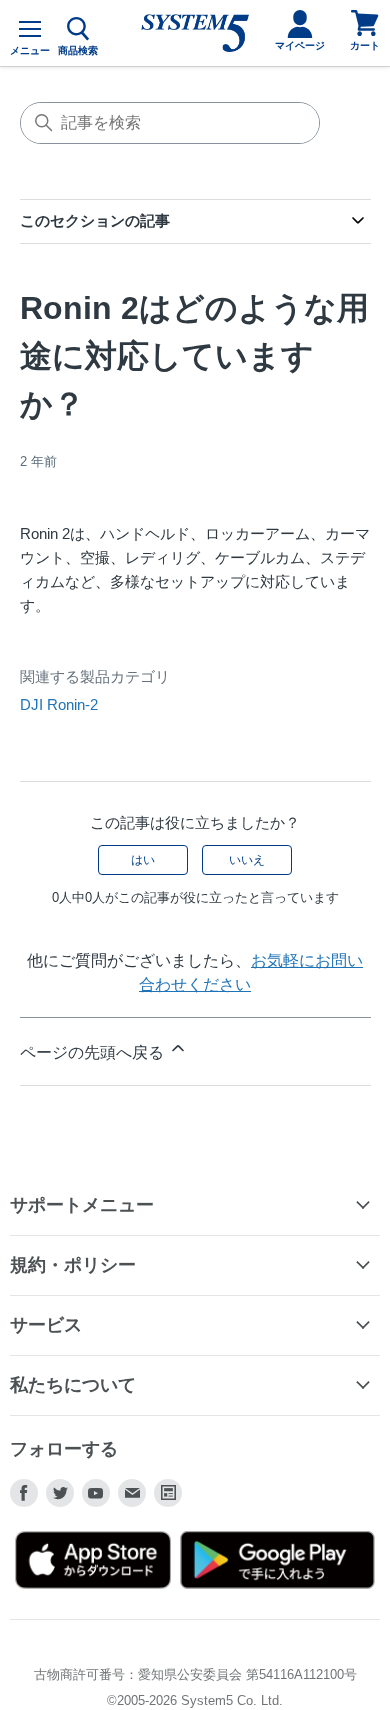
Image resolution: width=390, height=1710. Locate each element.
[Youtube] (96, 1493)
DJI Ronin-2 (59, 704)
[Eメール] (132, 1493)
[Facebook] (24, 1493)
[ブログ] (168, 1493)
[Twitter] (60, 1493)
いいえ (247, 860)
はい (143, 860)
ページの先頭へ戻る (94, 1052)
